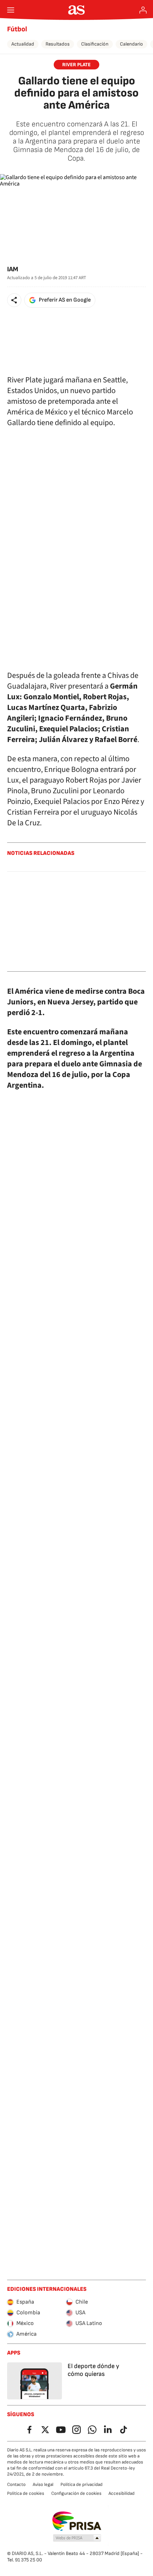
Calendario (131, 44)
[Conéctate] (143, 10)
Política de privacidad (81, 2484)
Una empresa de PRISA (77, 2521)
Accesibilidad (122, 2493)
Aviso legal (43, 2484)
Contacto (16, 2484)
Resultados (58, 44)
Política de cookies (26, 2493)
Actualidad (23, 44)
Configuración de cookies (76, 2493)
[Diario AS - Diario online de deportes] (77, 10)
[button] (14, 300)
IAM (13, 269)
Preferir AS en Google (65, 300)
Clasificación (95, 44)
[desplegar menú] (11, 10)
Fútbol (17, 29)
